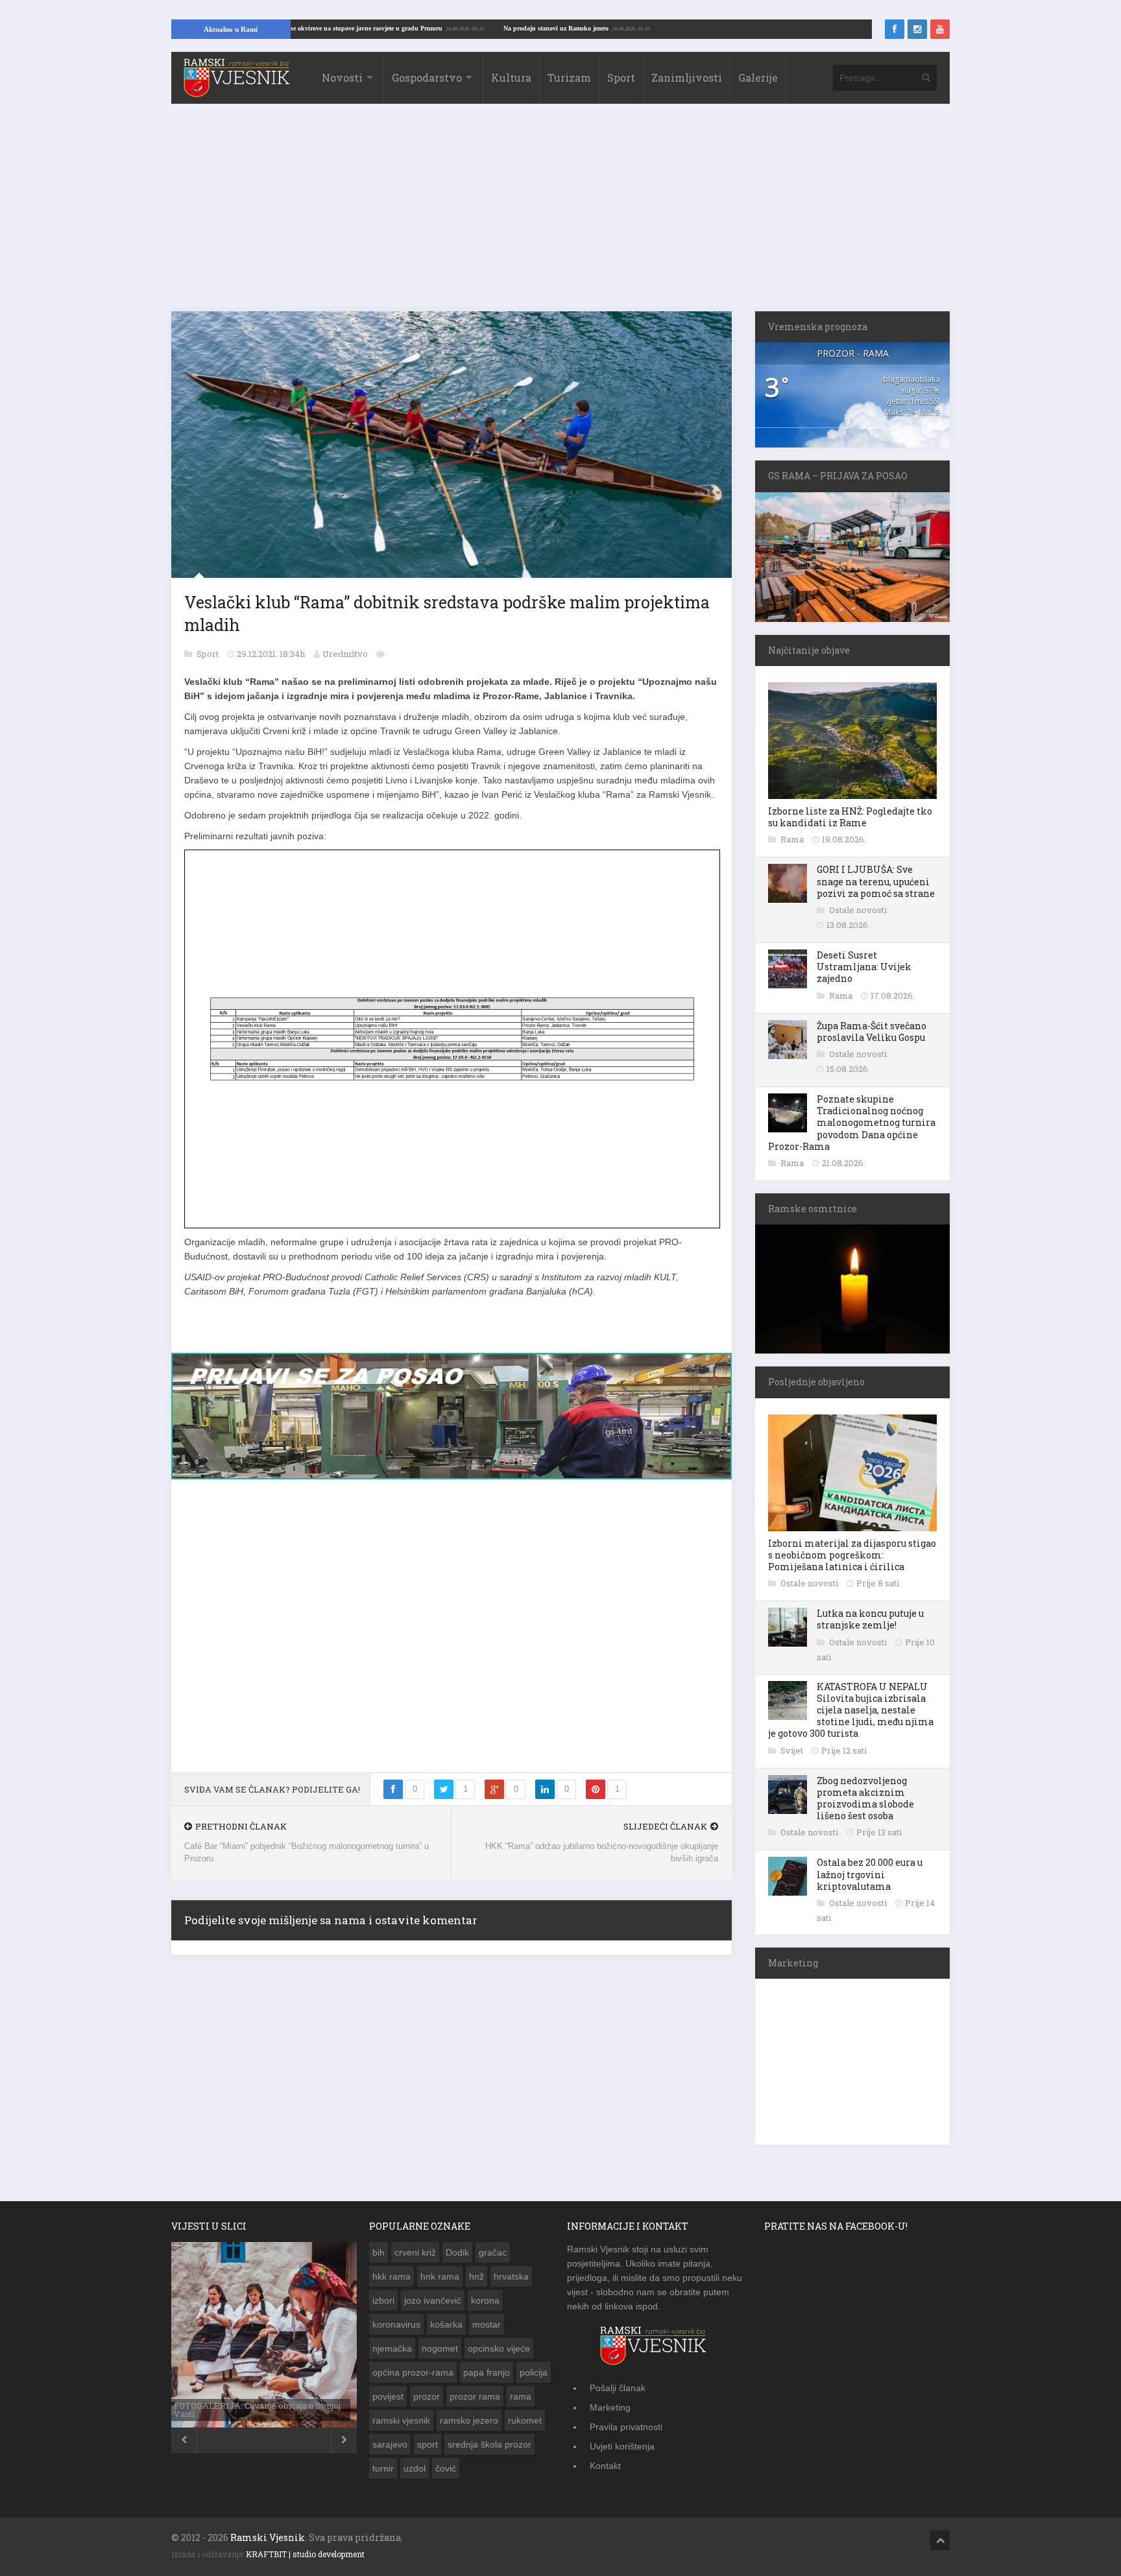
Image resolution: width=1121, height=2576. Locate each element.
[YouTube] (940, 29)
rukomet (525, 2420)
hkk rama (392, 2276)
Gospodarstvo (427, 78)
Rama (793, 839)
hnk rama (440, 2276)
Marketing (610, 2407)
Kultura (511, 78)
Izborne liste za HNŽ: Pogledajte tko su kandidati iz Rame (850, 817)
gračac (493, 2252)
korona (485, 2300)
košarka (446, 2324)
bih (379, 2252)
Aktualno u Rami (231, 29)
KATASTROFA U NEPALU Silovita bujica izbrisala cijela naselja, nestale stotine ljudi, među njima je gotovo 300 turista (851, 1710)
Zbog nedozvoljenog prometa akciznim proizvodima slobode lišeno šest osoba (865, 1798)
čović (446, 2468)
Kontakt (605, 2466)
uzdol (415, 2468)
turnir (383, 2468)
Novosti (342, 78)
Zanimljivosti (687, 78)
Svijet (793, 1750)
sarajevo (390, 2444)
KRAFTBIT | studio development (305, 2554)
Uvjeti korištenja (622, 2446)
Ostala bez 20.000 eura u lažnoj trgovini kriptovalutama (870, 1874)
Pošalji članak (618, 2388)
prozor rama (475, 2396)
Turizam (569, 78)
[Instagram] (917, 29)
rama (521, 2396)
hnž (476, 2276)
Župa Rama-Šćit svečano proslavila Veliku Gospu (872, 1032)
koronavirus (396, 2324)
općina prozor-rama (413, 2372)
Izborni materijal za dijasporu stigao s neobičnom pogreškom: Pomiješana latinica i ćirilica (852, 1555)
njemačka (392, 2348)
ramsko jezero (469, 2420)
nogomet (440, 2348)
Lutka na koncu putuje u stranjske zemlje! (870, 1619)
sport (428, 2444)
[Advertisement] (560, 214)
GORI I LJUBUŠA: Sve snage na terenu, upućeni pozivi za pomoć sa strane (876, 881)
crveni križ (415, 2252)
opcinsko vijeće (499, 2348)
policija (534, 2372)
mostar (487, 2324)
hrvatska (511, 2276)
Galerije (758, 78)
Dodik (457, 2252)
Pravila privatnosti (626, 2427)
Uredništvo (345, 654)
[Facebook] (895, 29)
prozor (427, 2396)
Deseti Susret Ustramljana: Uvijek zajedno (864, 967)
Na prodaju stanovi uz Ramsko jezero (658, 28)
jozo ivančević (433, 2300)
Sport (621, 78)
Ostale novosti (858, 910)
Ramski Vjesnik (268, 2537)
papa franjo (487, 2372)
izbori (383, 2300)
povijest (388, 2396)
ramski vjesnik (401, 2420)
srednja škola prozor (489, 2444)
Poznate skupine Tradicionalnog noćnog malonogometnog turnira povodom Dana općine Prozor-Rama (852, 1123)
